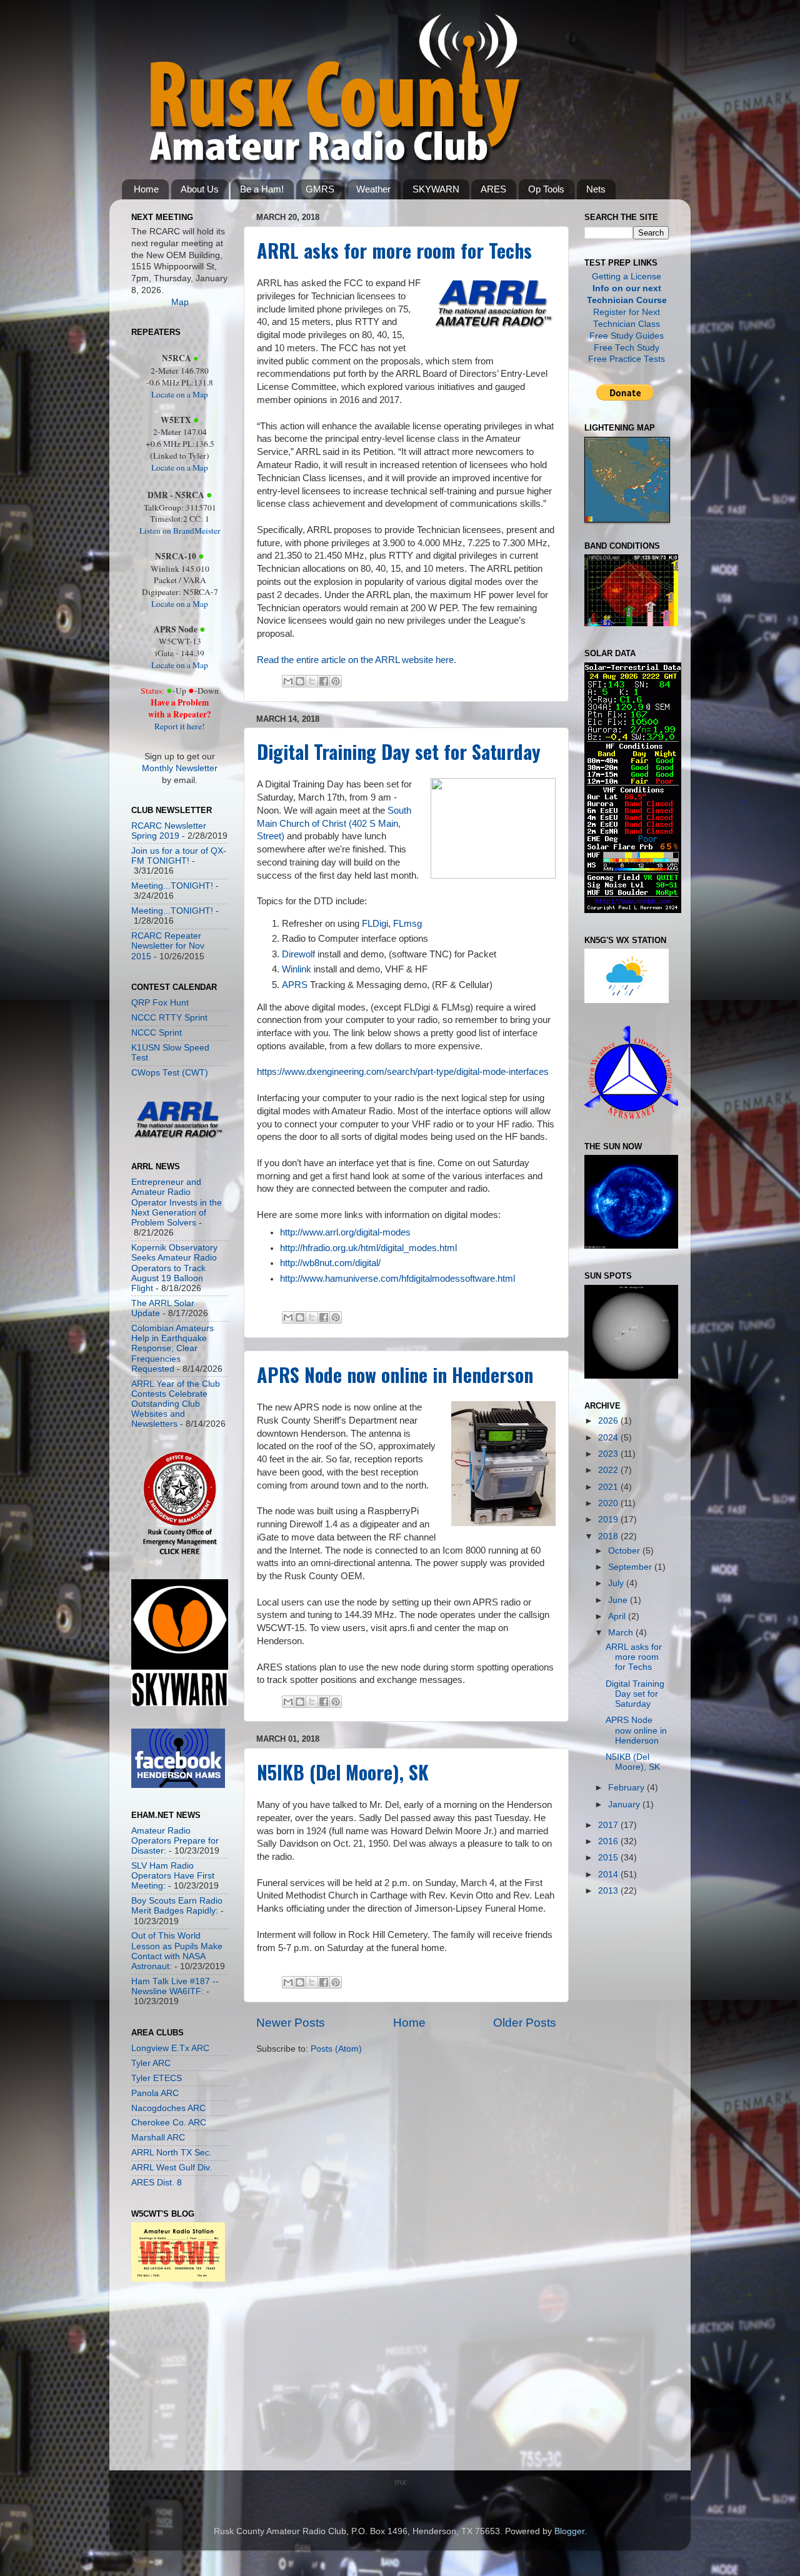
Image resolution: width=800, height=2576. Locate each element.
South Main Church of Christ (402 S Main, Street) (334, 824)
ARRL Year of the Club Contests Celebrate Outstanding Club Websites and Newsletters (176, 1404)
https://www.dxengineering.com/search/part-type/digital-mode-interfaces (403, 1072)
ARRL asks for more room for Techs (394, 250)
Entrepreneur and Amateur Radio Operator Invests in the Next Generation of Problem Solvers (177, 1202)
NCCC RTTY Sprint (169, 1018)
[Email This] (288, 681)
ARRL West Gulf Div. (172, 2168)
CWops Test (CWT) (170, 1073)
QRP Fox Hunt (160, 1003)
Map (180, 302)
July (617, 1583)
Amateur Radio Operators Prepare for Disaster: (175, 1841)
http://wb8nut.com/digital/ (330, 1263)
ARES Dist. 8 (157, 2183)
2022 (609, 1470)
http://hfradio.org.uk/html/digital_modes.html (368, 1248)
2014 (609, 1875)
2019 (609, 1520)
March (622, 1633)
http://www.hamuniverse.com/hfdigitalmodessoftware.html (397, 1279)
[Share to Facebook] (324, 681)
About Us (200, 189)
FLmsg (407, 924)
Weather (373, 189)
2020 (609, 1503)
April (618, 1616)
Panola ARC (155, 2093)
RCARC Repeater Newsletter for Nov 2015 (168, 946)
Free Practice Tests (627, 359)
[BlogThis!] (300, 681)
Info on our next (627, 288)
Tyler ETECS (157, 2078)
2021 (609, 1487)
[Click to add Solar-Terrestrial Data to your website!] (633, 910)
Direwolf (298, 954)
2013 (609, 1891)
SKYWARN (436, 189)
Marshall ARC (158, 2138)
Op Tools (546, 189)
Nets (596, 189)
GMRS (320, 189)
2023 (609, 1454)
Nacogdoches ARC (168, 2108)
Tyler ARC (151, 2063)
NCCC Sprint (157, 1033)
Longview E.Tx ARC (170, 2048)
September (631, 1567)
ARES (493, 189)
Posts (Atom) (336, 2049)
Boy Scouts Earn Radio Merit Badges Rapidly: (177, 1906)
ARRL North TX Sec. (172, 2153)
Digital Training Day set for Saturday (399, 751)
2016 (609, 1841)
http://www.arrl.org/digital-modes (345, 1232)
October (625, 1551)
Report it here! (180, 726)
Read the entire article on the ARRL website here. (357, 660)
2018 (609, 1536)
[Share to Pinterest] (336, 681)
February (627, 1788)
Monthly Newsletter (180, 768)
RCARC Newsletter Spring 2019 (169, 831)
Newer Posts (291, 2023)
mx (400, 2482)
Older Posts (525, 2023)
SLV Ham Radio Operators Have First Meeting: (173, 1876)
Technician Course (627, 300)
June (619, 1600)
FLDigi (375, 924)
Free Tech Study (627, 348)
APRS (295, 985)
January (625, 1805)
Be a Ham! (262, 189)
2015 (609, 1858)
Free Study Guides (627, 336)
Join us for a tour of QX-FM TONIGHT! (179, 856)
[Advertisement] (169, 2379)
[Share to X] (312, 681)
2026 (609, 1421)
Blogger (569, 2531)
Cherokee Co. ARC (169, 2123)
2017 (609, 1825)
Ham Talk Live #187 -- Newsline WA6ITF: (175, 1986)
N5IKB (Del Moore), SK (343, 1772)
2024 (609, 1438)
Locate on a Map (180, 394)
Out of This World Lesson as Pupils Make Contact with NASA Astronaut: (177, 1951)
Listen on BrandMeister (180, 531)
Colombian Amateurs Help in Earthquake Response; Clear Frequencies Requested (172, 1349)
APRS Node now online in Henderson (395, 1375)
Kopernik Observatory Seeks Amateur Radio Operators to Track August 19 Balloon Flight (174, 1268)
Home (146, 189)
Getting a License (627, 277)
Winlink (297, 969)
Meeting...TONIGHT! (172, 886)
